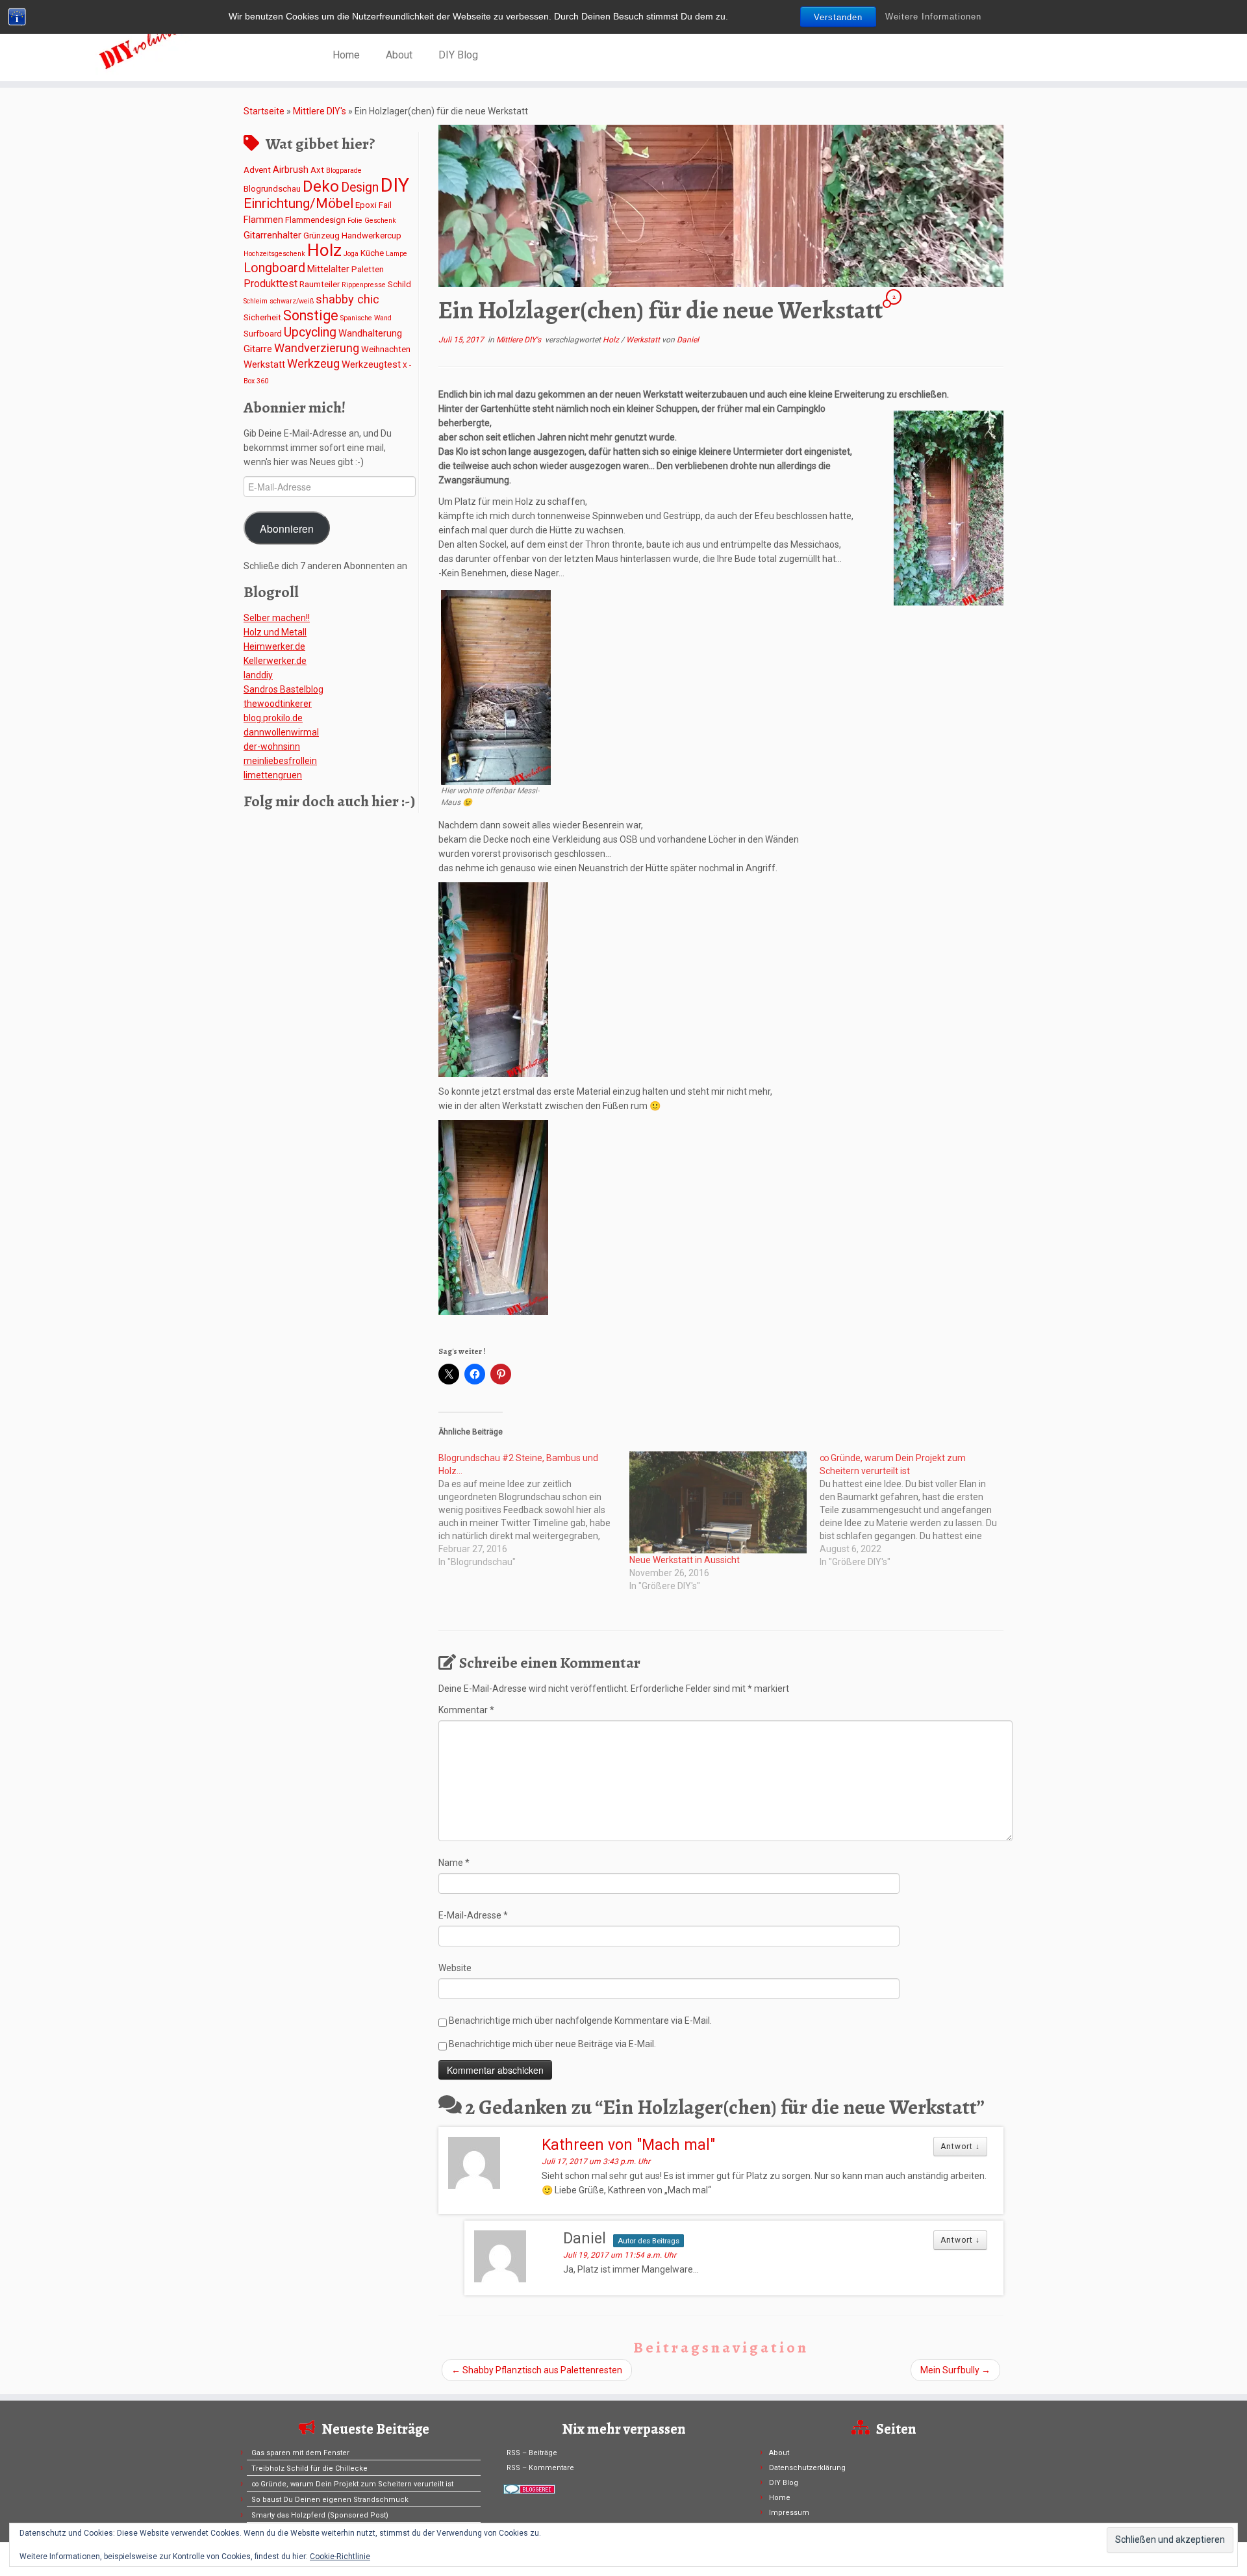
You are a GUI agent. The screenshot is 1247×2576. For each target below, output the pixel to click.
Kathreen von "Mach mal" (628, 2145)
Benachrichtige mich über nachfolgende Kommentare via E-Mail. (580, 2021)
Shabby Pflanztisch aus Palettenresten (537, 2370)
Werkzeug (313, 363)
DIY (395, 185)
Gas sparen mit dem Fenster (300, 2453)
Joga (351, 254)
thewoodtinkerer (278, 704)
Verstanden (838, 17)
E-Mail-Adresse (473, 1915)
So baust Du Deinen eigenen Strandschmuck (330, 2500)
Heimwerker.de (274, 646)
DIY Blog (458, 55)
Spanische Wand (366, 318)
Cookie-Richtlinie (340, 2557)
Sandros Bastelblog (283, 689)
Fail (385, 205)
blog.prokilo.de (273, 718)
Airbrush (291, 170)
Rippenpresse (364, 285)
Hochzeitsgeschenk (274, 254)
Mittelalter (328, 269)
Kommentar (466, 1710)
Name (454, 1863)
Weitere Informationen (933, 17)
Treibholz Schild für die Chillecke (309, 2468)
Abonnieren (287, 528)
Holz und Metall (275, 632)
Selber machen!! (277, 618)
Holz (324, 250)
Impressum (789, 2513)
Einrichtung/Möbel (298, 203)
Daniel (688, 340)
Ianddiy (258, 675)
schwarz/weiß (292, 301)
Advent (257, 170)
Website (455, 1968)
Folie (355, 221)
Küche (372, 253)
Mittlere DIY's (320, 111)
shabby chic (347, 299)
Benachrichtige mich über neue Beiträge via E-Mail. (552, 2044)
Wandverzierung (317, 348)
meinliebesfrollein (280, 761)
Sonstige (311, 315)
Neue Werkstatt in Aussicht (685, 1560)
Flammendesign (315, 220)
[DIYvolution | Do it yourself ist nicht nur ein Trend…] (144, 42)
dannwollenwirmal (281, 732)
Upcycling (310, 332)
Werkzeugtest (371, 364)
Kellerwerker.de (275, 661)
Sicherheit (262, 317)
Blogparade (344, 171)
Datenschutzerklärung (807, 2468)
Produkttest (271, 284)
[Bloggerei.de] (529, 2489)
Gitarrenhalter (272, 235)
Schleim (256, 301)
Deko (321, 186)
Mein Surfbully (955, 2370)
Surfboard (263, 334)
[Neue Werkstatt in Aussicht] (718, 1502)
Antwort (960, 2147)
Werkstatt (264, 364)
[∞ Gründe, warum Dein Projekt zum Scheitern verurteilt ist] (915, 1510)
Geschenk (380, 221)
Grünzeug (321, 236)
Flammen (263, 220)
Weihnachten (386, 349)
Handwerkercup (372, 236)
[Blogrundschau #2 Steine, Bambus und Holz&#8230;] (534, 1510)
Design (360, 187)
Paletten (368, 269)
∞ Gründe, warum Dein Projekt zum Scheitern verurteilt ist (352, 2484)
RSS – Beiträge (532, 2453)
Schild (399, 284)
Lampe (397, 254)
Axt (317, 170)
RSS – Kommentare (540, 2468)
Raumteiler (320, 284)
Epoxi (366, 205)
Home (346, 55)
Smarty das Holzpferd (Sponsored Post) (320, 2515)
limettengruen (273, 775)
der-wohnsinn (272, 746)
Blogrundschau (272, 189)
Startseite (264, 111)
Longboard (274, 268)
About (399, 55)
